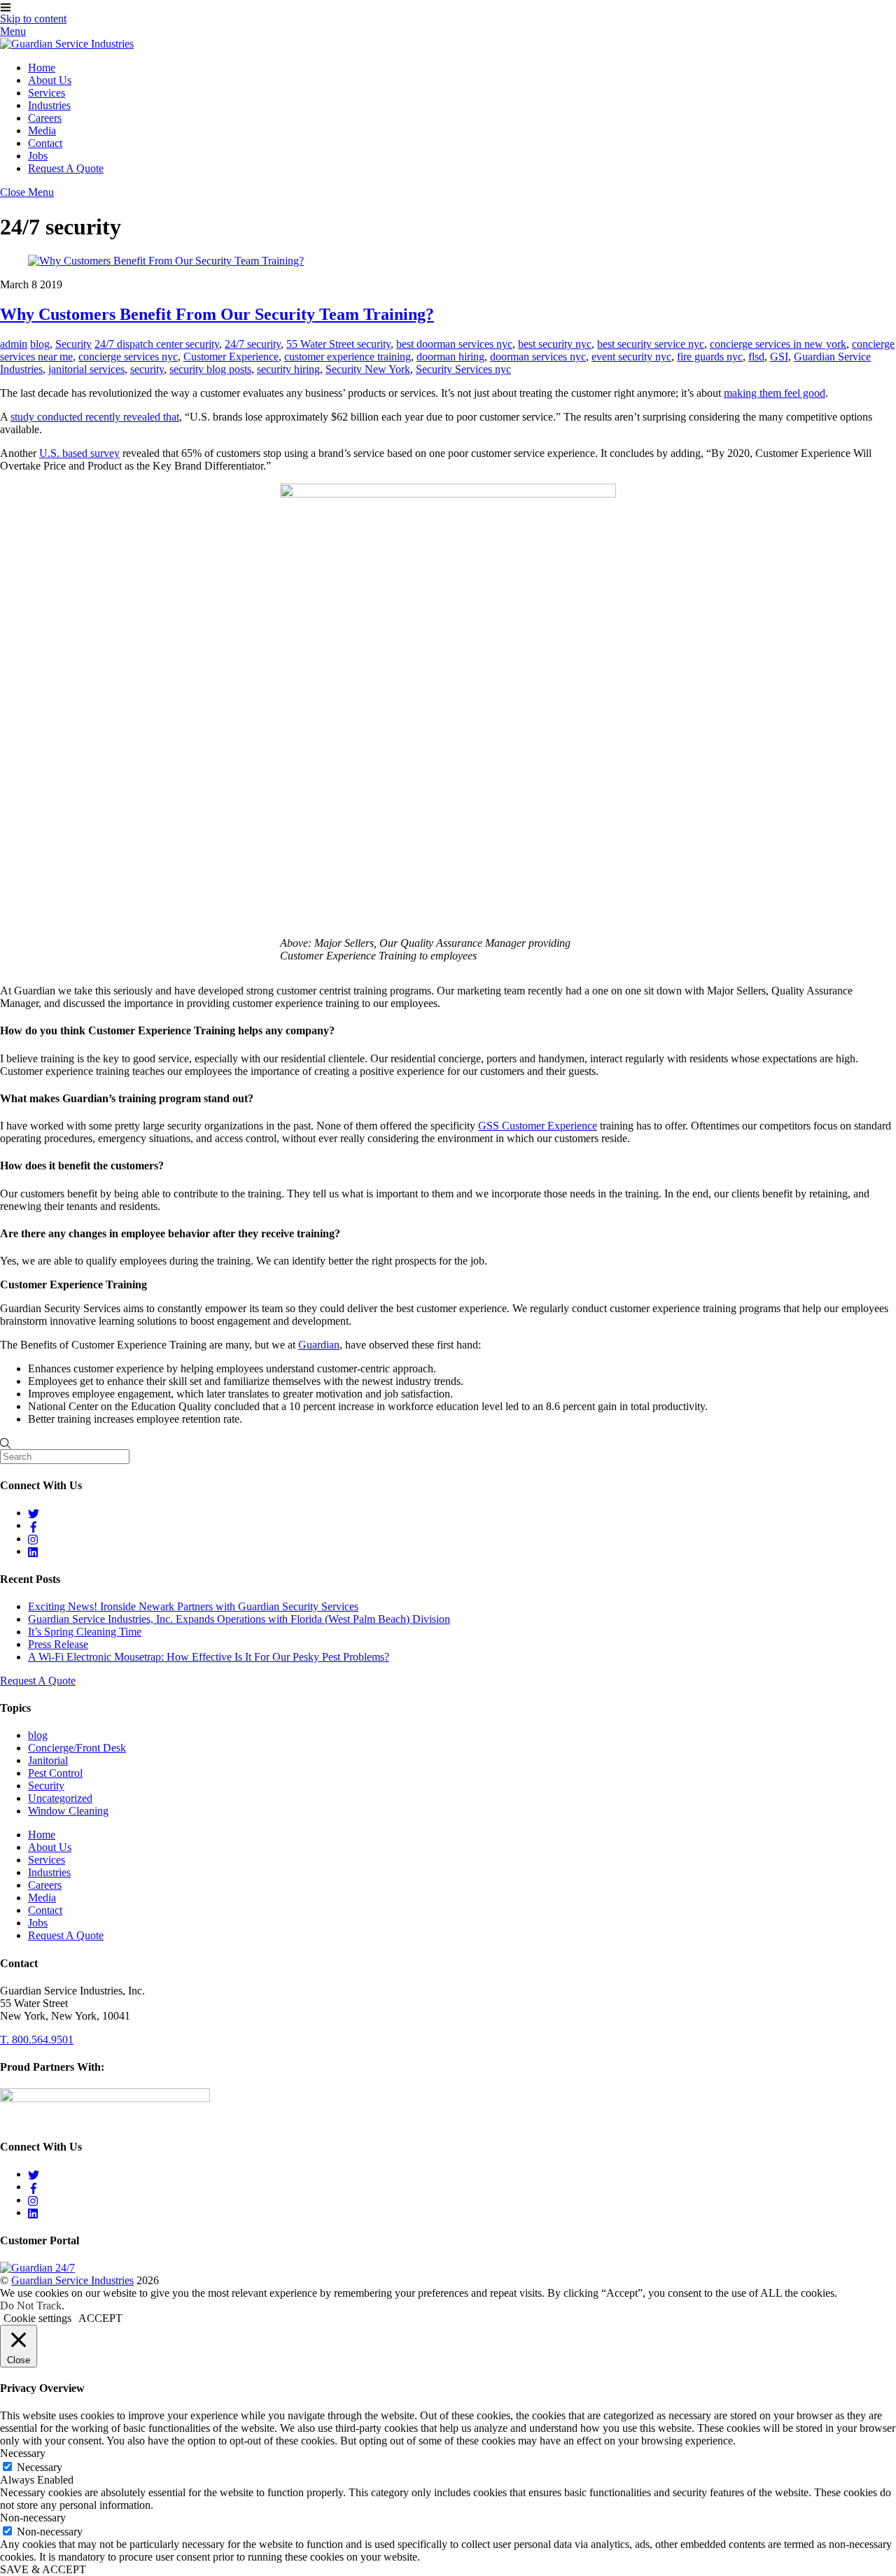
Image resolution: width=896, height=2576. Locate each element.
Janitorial (48, 1760)
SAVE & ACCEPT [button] (43, 2569)
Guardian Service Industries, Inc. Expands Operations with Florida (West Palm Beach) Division (239, 1619)
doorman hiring (450, 357)
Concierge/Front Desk (77, 1748)
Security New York (368, 369)
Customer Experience (231, 357)
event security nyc (631, 357)
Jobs (38, 156)
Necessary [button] (23, 2453)
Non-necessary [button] (33, 2518)
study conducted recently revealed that (95, 417)
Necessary (40, 2467)
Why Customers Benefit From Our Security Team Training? (217, 314)
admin (14, 344)
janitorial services (86, 369)
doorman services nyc (538, 357)
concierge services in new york (778, 344)
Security (73, 344)
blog (40, 344)
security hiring (288, 369)
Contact (45, 143)
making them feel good (775, 393)
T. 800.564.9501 (37, 2040)
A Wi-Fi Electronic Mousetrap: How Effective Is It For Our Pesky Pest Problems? (209, 1657)
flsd (756, 357)
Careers (45, 118)
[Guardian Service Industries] (67, 44)
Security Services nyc (463, 369)
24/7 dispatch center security (157, 344)
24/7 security (253, 344)
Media (42, 131)
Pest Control (55, 1773)
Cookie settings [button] (37, 2318)
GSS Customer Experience (538, 1126)
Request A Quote (66, 168)
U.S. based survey (79, 453)
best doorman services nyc (454, 344)
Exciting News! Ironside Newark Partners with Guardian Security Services (193, 1606)
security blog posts (210, 369)
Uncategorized (60, 1798)
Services (47, 93)
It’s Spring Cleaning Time (85, 1632)
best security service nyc (651, 344)
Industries (49, 105)
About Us (50, 80)
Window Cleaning (68, 1811)
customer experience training (348, 357)
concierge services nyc (128, 357)
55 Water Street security (338, 344)
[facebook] (34, 1525)
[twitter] (34, 1513)
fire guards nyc (710, 357)
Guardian (319, 1345)
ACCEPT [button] (100, 2318)
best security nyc (555, 344)
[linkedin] (34, 1551)
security (147, 369)
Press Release (58, 1644)
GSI (779, 357)
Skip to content (33, 19)
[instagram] (34, 1539)
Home (42, 68)
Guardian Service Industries (72, 2280)
